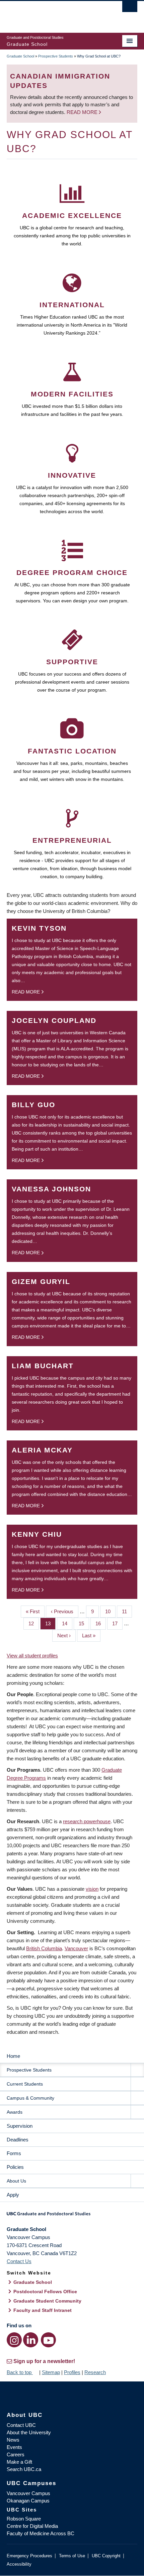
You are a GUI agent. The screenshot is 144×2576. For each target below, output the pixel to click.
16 (101, 1623)
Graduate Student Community (47, 2301)
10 (110, 1611)
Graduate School (20, 56)
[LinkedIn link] (31, 2340)
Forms (14, 2153)
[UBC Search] (130, 8)
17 (117, 1623)
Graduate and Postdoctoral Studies (72, 2216)
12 (34, 1623)
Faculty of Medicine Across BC (41, 2533)
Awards (15, 2112)
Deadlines (18, 2140)
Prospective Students (56, 56)
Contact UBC (21, 2425)
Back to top (20, 2372)
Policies (15, 2167)
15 (84, 1623)
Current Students (25, 2084)
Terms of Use (72, 2556)
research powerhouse (87, 1821)
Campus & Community (30, 2098)
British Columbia (44, 1948)
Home (13, 2056)
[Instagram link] (14, 2340)
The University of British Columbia (52, 14)
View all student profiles (32, 1656)
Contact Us (19, 2261)
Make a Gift (19, 2462)
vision (92, 1889)
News (13, 2440)
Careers (16, 2454)
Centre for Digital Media (32, 2526)
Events (14, 2447)
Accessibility (19, 2564)
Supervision (20, 2126)
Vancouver (76, 1948)
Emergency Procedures (29, 2556)
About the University (29, 2432)
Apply (13, 2195)
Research (95, 2372)
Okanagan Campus (28, 2501)
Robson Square (24, 2519)
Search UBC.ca (24, 2469)
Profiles (72, 2372)
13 (50, 1623)
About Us (16, 2181)
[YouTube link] (48, 2340)
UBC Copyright (106, 2556)
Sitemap (51, 2372)
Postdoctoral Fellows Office (45, 2292)
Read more (83, 112)
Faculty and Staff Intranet (43, 2310)
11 (127, 1611)
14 (67, 1623)
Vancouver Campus (28, 2493)
